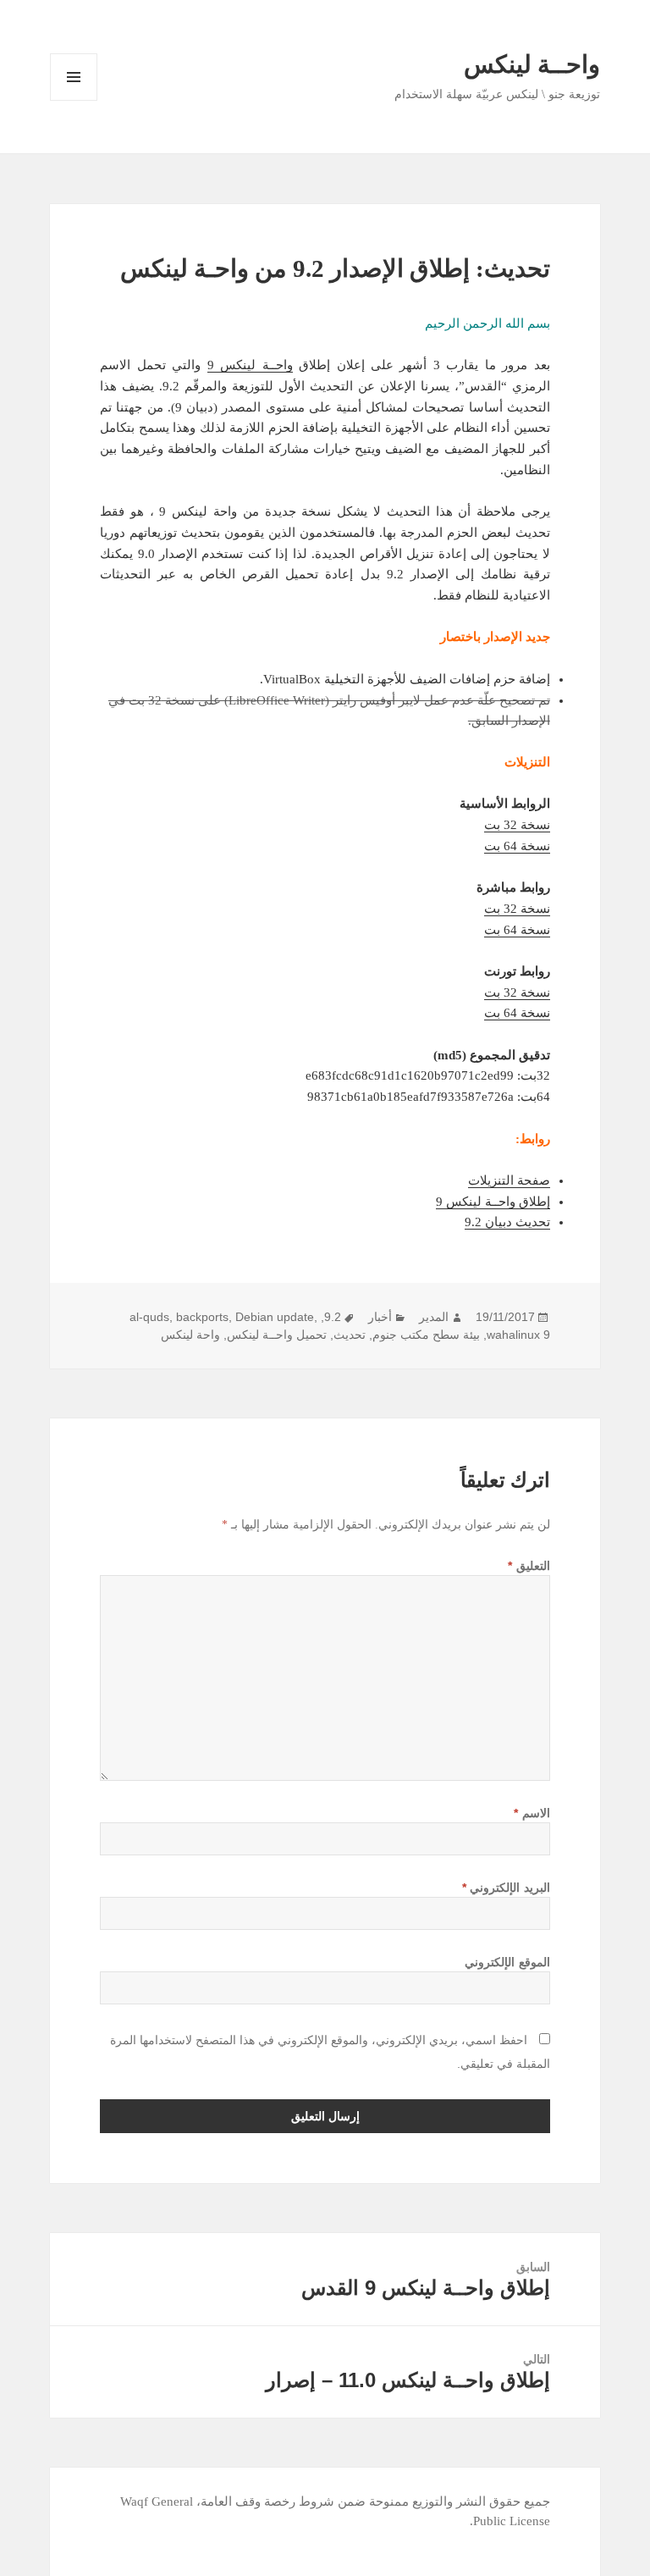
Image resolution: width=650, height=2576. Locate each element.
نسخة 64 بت (517, 846)
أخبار (380, 1317)
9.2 (333, 1317)
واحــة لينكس (532, 64)
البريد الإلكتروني (506, 1888)
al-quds (149, 1317)
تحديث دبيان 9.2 (507, 1222)
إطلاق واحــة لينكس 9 (493, 1202)
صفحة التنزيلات (509, 1180)
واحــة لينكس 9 (250, 365)
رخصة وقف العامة (248, 2501)
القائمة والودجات (74, 100)
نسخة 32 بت (517, 825)
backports (202, 1317)
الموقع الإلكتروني (507, 1962)
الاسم (532, 1813)
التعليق (529, 1566)
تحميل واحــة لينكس (277, 1335)
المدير (434, 1317)
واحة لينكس (190, 1335)
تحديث (350, 1335)
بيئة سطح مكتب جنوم (426, 1335)
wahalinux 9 (518, 1335)
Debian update (275, 1317)
